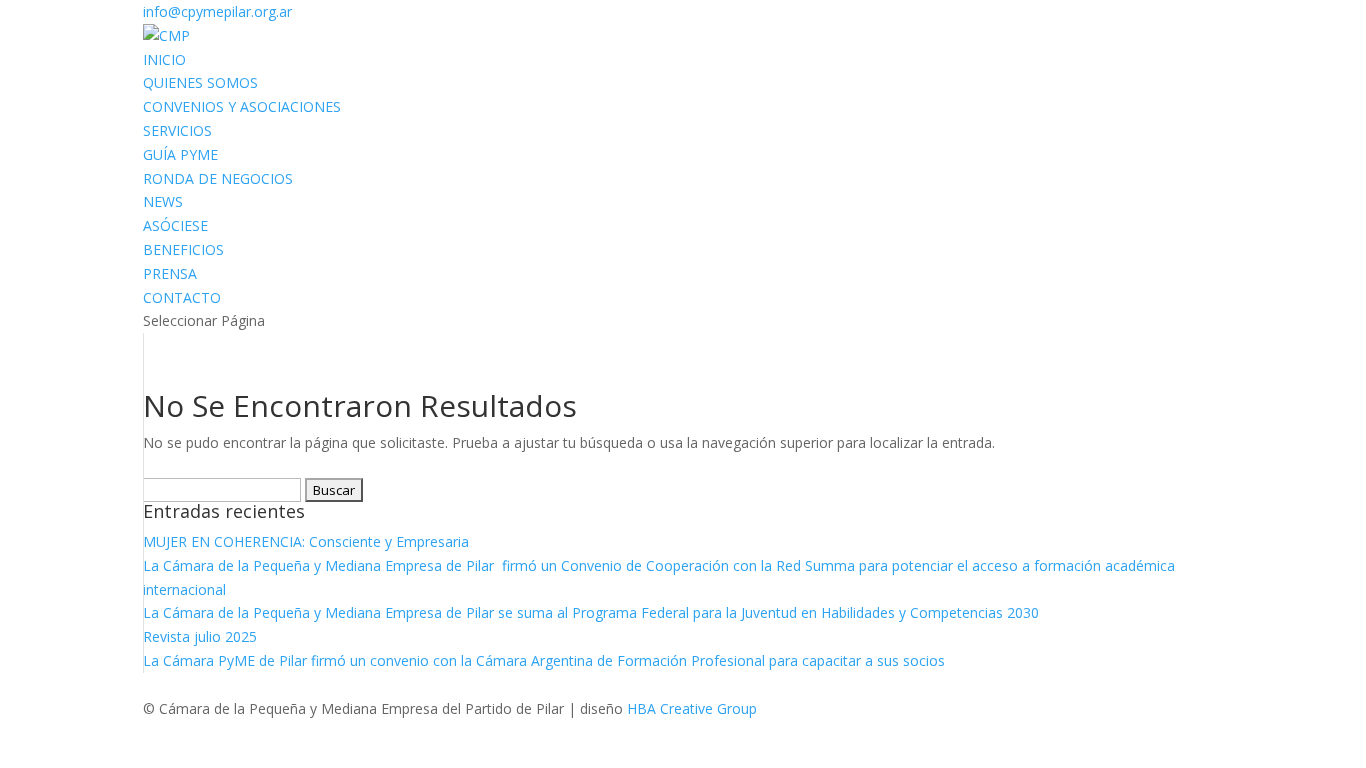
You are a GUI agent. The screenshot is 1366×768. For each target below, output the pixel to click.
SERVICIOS (177, 130)
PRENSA (170, 273)
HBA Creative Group (692, 708)
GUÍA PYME (180, 154)
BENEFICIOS (183, 249)
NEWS (163, 201)
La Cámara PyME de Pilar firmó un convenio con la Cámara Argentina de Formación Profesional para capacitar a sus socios (544, 660)
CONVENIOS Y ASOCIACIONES (242, 106)
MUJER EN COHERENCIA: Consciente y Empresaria (308, 541)
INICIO (164, 59)
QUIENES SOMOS (200, 82)
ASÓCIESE (175, 225)
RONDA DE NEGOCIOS (218, 178)
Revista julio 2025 (200, 636)
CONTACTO (182, 297)
